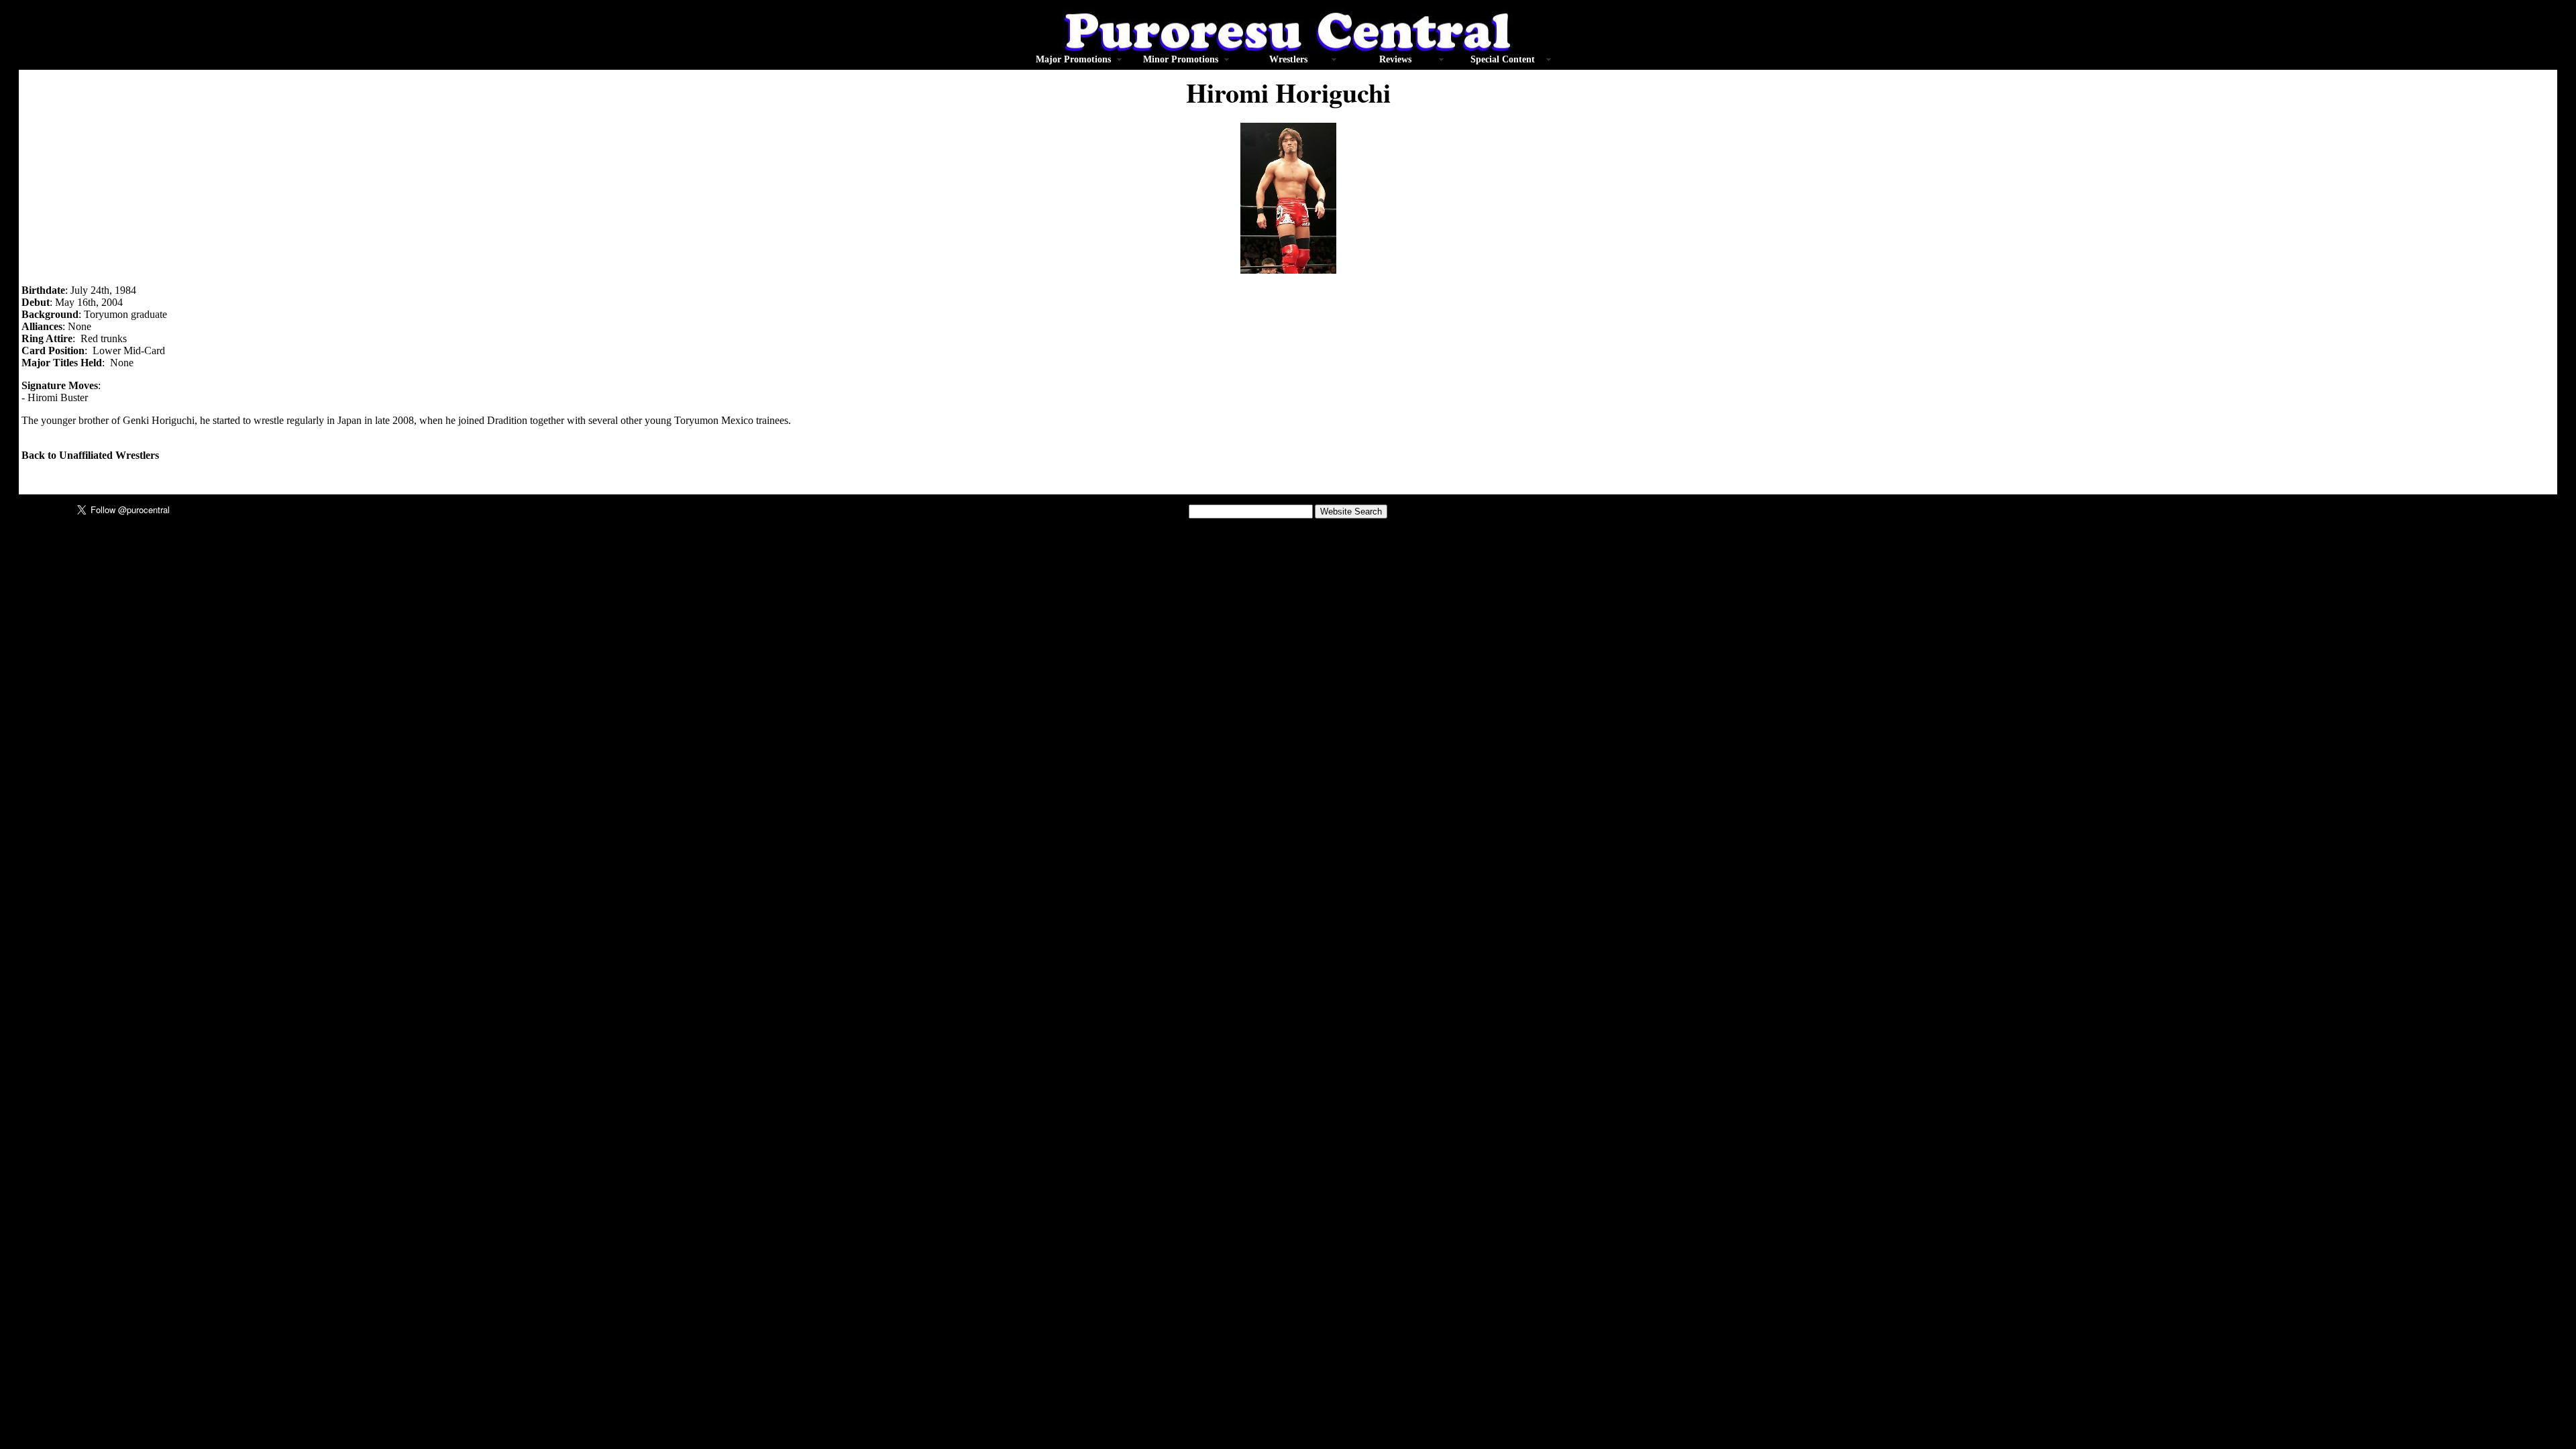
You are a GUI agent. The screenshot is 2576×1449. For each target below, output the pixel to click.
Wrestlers (1288, 59)
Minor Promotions (1181, 59)
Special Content (1503, 59)
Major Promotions (1073, 59)
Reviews (1395, 59)
